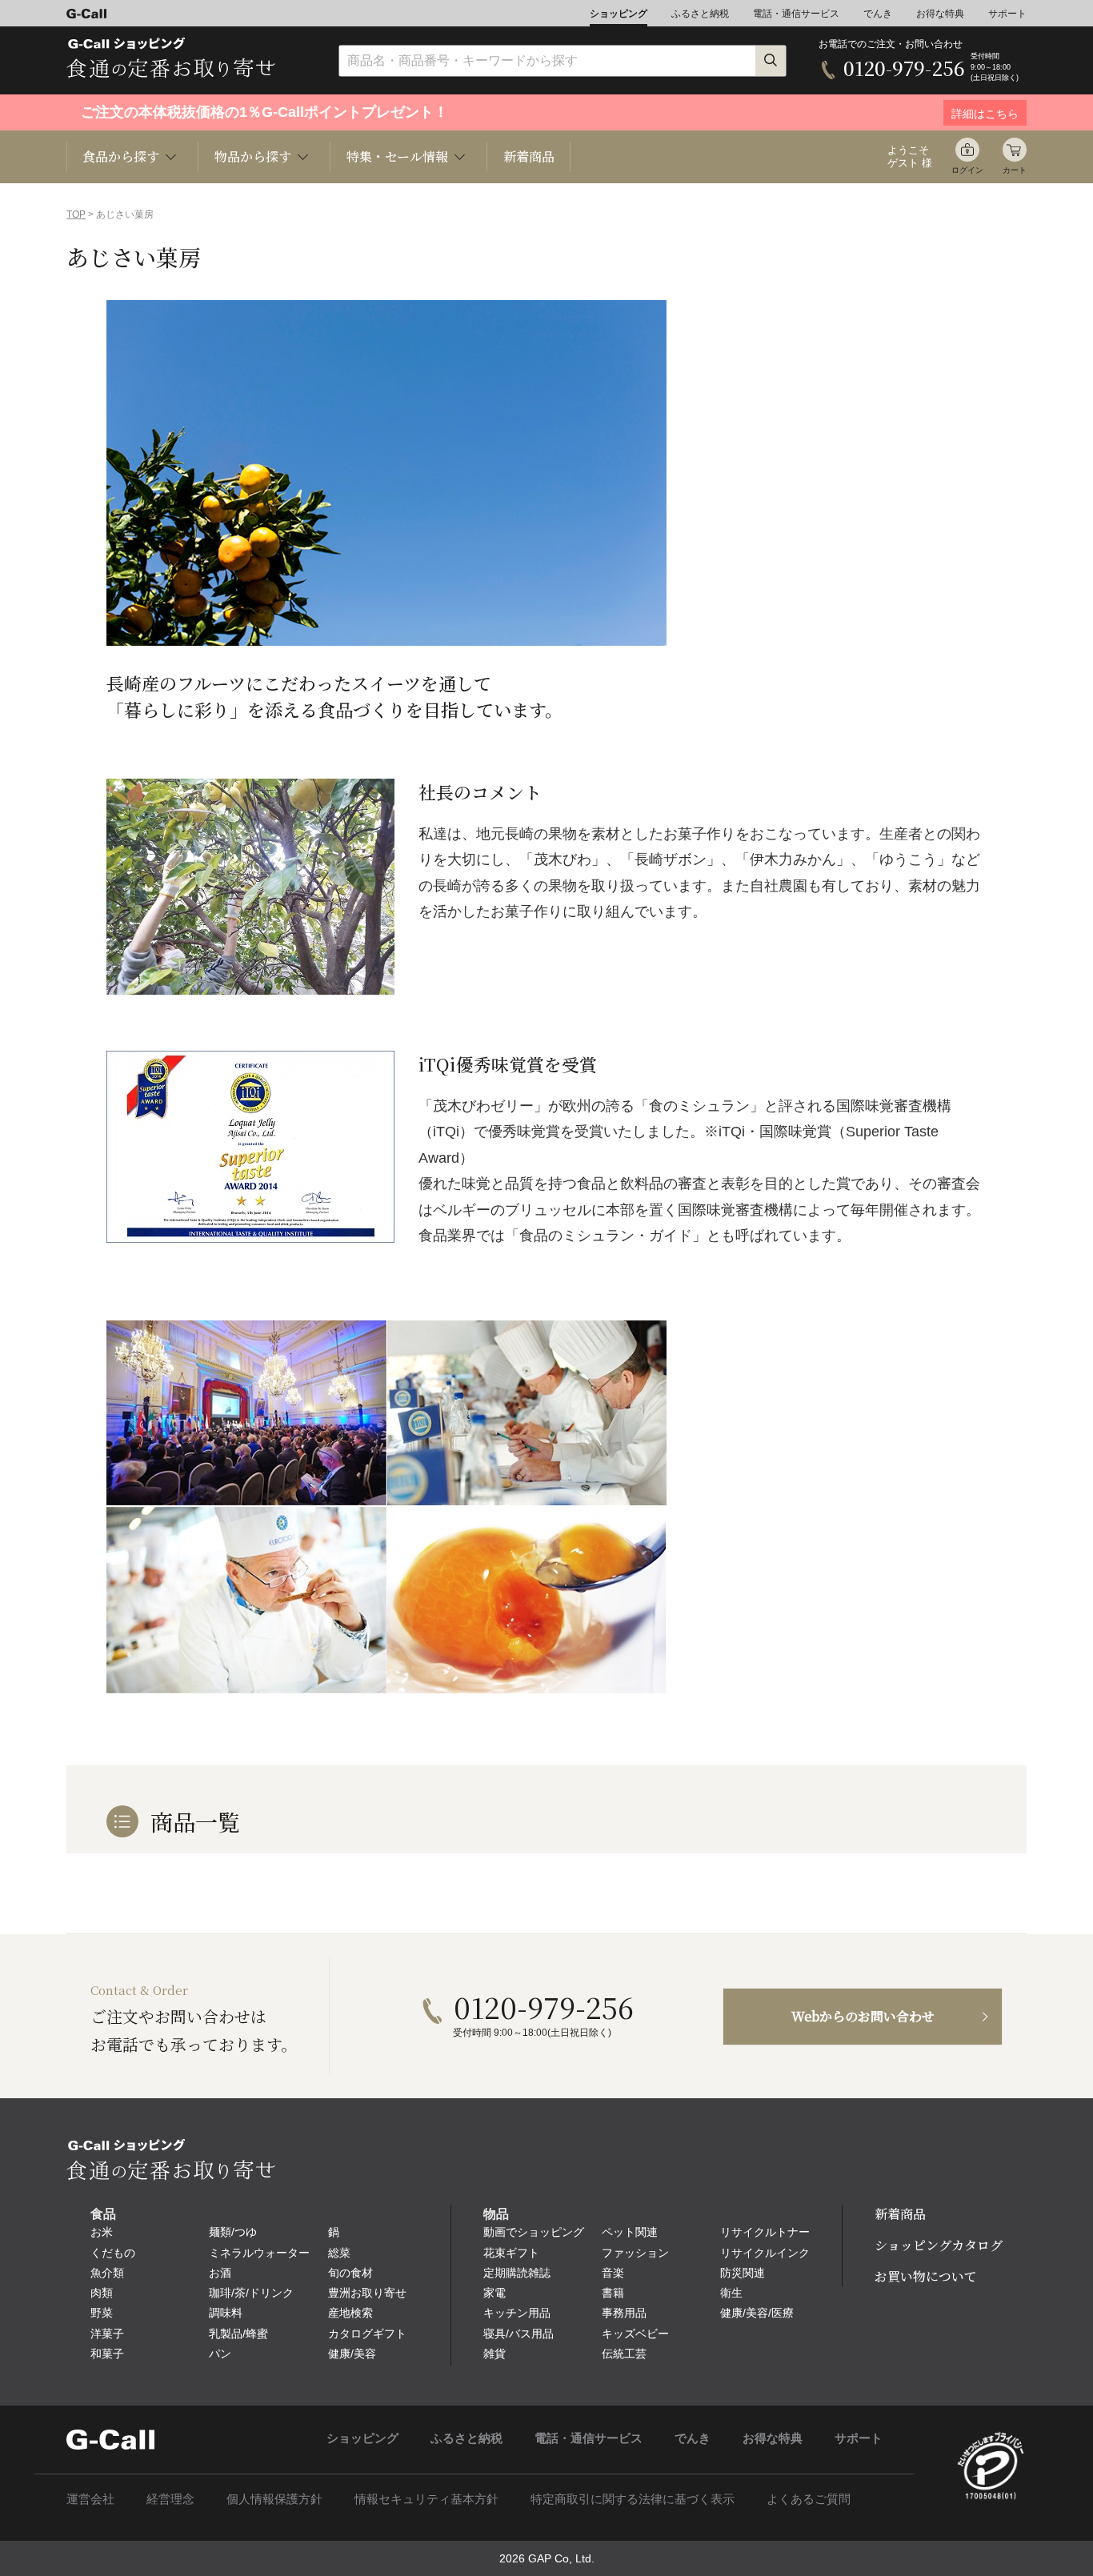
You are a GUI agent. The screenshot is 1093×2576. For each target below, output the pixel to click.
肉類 (102, 2293)
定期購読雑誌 (517, 2273)
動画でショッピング (534, 2232)
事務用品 (624, 2313)
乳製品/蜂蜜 (238, 2334)
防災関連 (743, 2273)
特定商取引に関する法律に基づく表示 (633, 2499)
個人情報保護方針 (274, 2499)
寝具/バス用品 (518, 2334)
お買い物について (926, 2276)
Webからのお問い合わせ (863, 2016)
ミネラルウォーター (259, 2253)
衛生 (731, 2293)
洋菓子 (107, 2334)
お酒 (220, 2273)
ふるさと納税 (700, 14)
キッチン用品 (517, 2313)
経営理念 (170, 2499)
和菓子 (107, 2354)
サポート (1007, 14)
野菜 (102, 2313)
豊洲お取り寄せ (367, 2293)
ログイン (967, 170)
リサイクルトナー (765, 2232)
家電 (494, 2293)
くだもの (113, 2253)
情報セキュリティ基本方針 (426, 2499)
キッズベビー (635, 2334)
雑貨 (494, 2354)
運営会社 (90, 2499)
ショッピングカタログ (939, 2245)
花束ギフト (511, 2253)
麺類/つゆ (233, 2232)
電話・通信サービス (796, 14)
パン (220, 2354)
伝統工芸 (624, 2354)
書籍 (613, 2293)
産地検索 (350, 2313)
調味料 (226, 2313)
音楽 (613, 2273)
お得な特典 (940, 14)
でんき (878, 14)
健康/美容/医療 (757, 2313)
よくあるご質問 (809, 2499)
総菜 (339, 2253)
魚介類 (107, 2273)
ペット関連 (630, 2232)
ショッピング (619, 14)
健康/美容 (352, 2354)
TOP (76, 214)
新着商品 (529, 156)
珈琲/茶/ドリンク (251, 2293)
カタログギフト (367, 2334)
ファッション (635, 2253)
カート (1015, 170)
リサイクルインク (765, 2253)
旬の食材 (350, 2273)
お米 (102, 2232)
